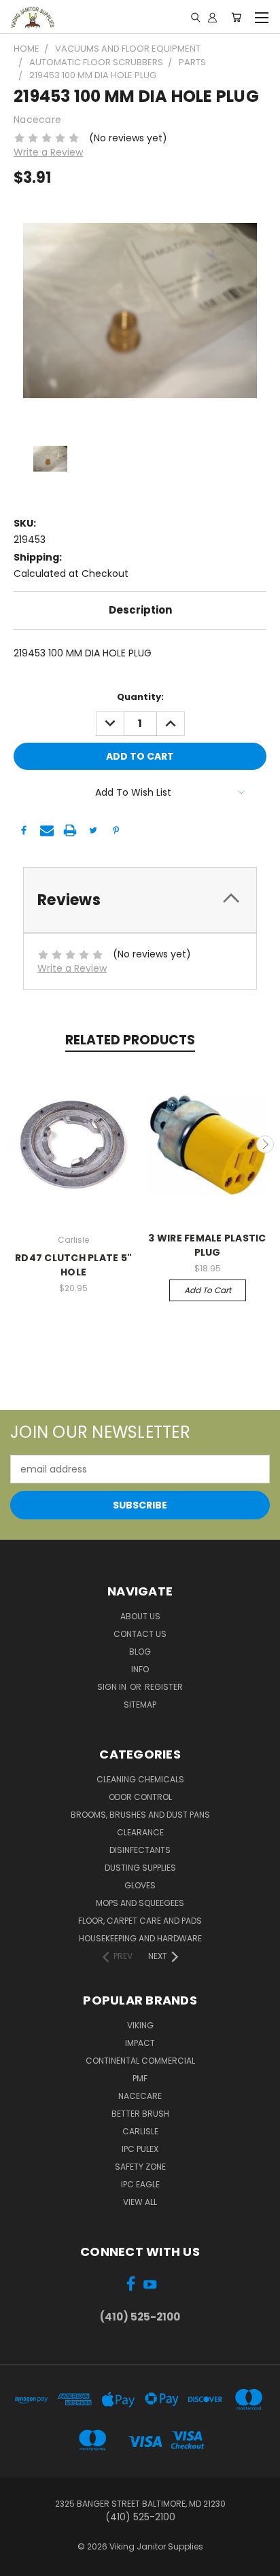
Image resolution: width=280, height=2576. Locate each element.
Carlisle (140, 2131)
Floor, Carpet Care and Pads (140, 1921)
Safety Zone (140, 2167)
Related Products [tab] (130, 1040)
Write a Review (48, 152)
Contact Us (140, 1634)
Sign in (113, 1687)
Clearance (140, 1832)
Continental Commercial (140, 2061)
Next (265, 1144)
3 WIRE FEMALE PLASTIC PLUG (207, 1245)
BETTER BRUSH (140, 2114)
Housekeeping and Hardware (140, 1938)
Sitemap (140, 1705)
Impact (140, 2043)
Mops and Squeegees (140, 1903)
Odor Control (140, 1797)
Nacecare (140, 2096)
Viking (140, 2025)
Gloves (140, 1885)
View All (140, 2202)
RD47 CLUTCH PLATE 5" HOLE (73, 1265)
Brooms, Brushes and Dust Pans (140, 1815)
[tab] (140, 900)
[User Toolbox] (212, 17)
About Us (140, 1616)
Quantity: (140, 697)
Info (140, 1669)
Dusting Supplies (140, 1868)
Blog (140, 1652)
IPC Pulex (140, 2149)
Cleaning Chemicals (140, 1779)
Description (140, 610)
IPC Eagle (140, 2184)
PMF (140, 2078)
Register (164, 1687)
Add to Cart (208, 1290)
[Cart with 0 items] (236, 17)
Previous (16, 1144)
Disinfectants (140, 1850)
